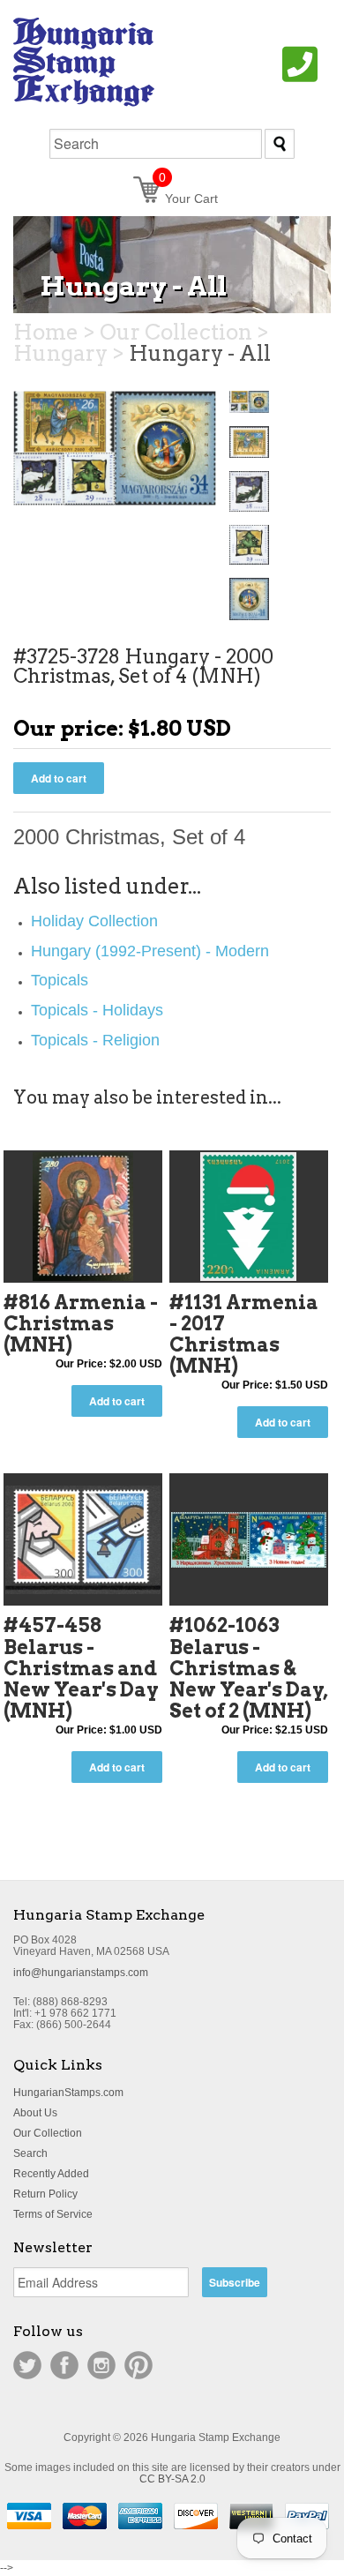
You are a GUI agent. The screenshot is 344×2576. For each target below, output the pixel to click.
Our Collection (48, 2133)
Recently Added (51, 2174)
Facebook (64, 2365)
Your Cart (188, 198)
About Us (35, 2113)
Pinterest (138, 2365)
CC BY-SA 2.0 (172, 2479)
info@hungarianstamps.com (81, 1973)
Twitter (27, 2365)
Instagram (101, 2365)
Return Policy (45, 2194)
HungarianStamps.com (68, 2093)
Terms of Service (53, 2214)
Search (30, 2153)
